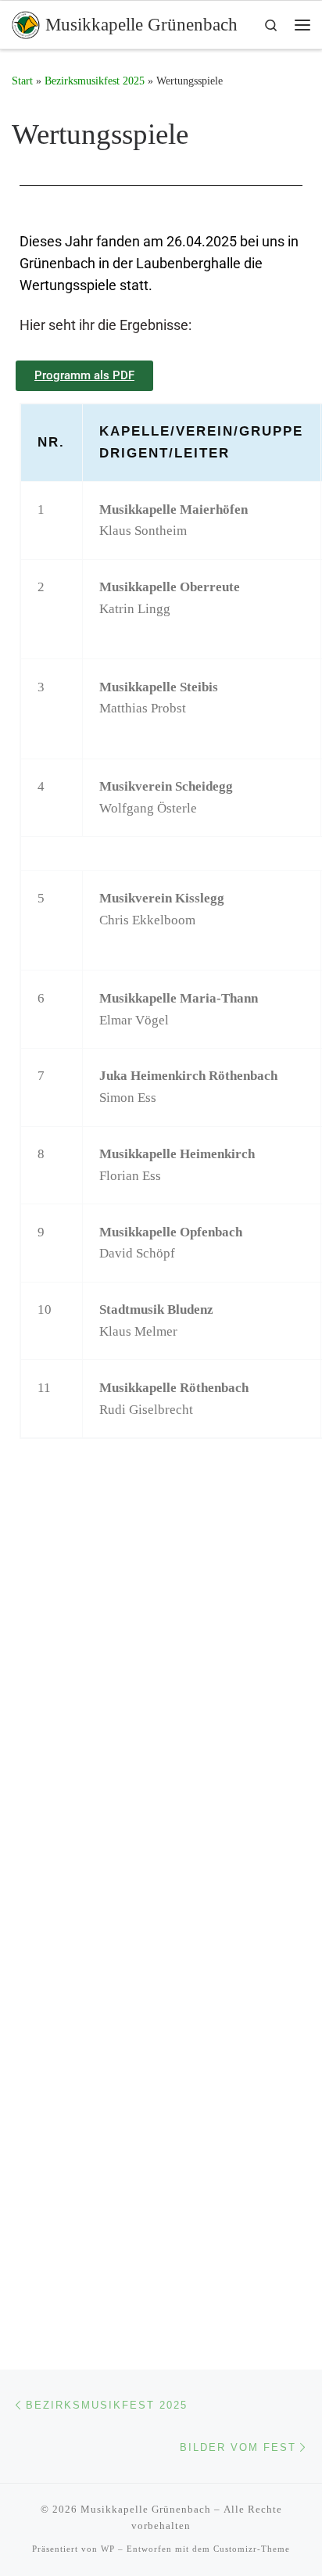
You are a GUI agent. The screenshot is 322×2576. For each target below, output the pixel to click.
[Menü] (302, 25)
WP (108, 2549)
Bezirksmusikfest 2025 (95, 81)
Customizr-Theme (252, 2549)
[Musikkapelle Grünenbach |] (26, 23)
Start (22, 81)
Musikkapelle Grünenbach (146, 2509)
